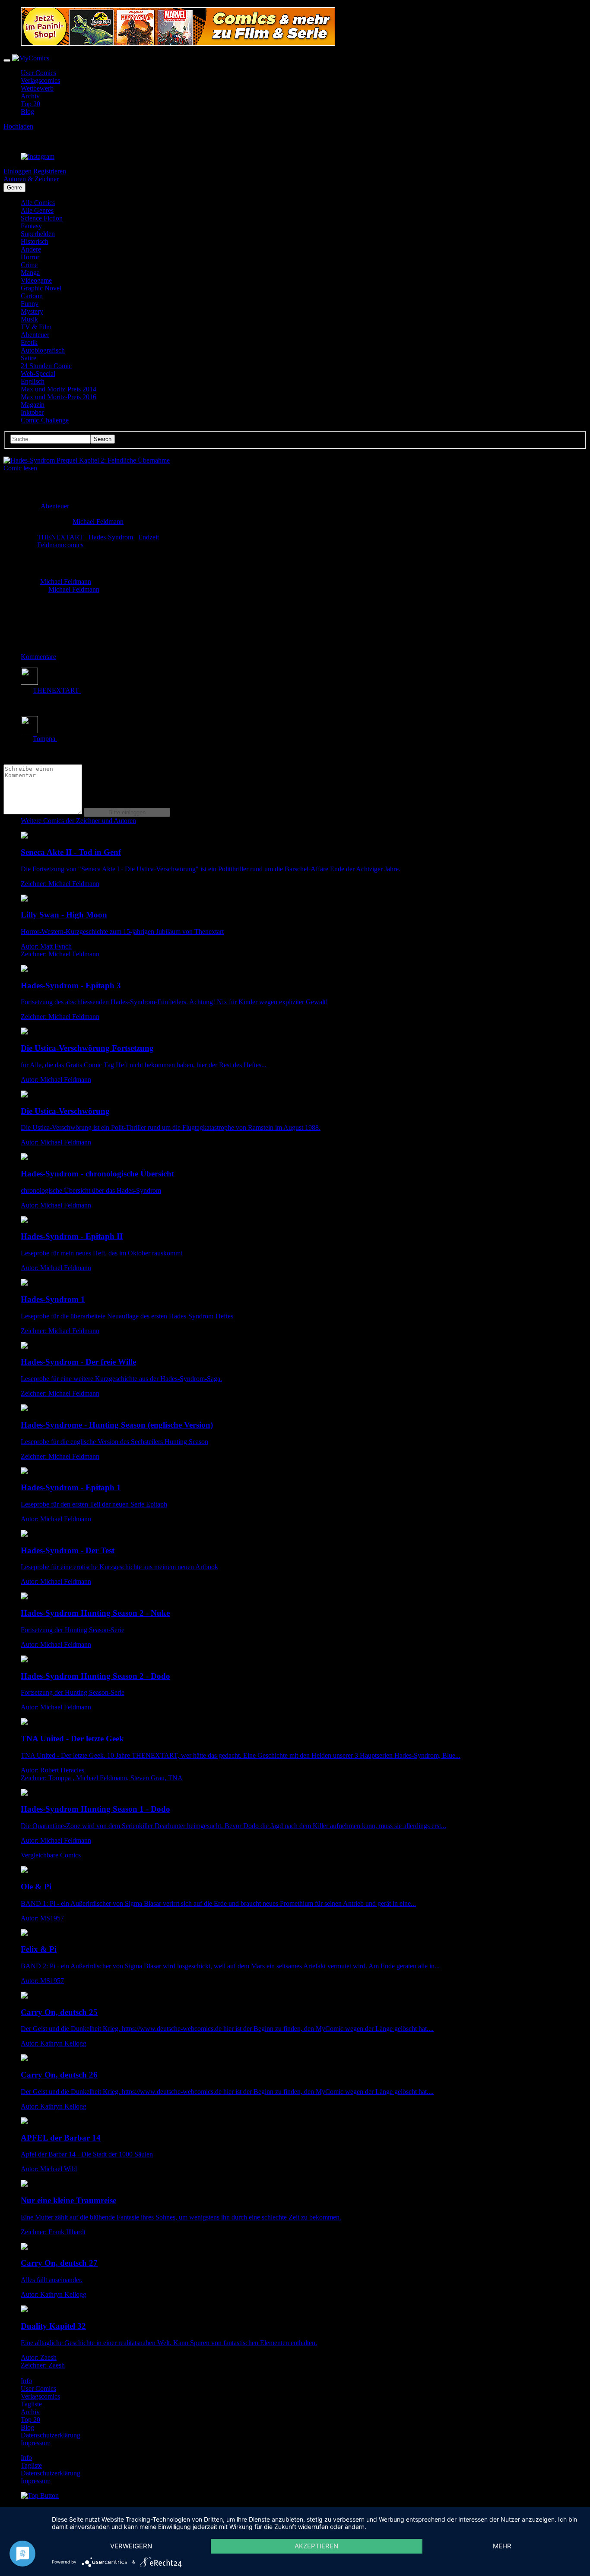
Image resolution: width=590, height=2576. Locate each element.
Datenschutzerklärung (51, 2435)
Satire (29, 358)
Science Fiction (42, 218)
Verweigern (131, 2546)
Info (26, 2381)
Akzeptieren (316, 2546)
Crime (29, 265)
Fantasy (31, 226)
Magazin (33, 405)
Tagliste (31, 2404)
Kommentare (38, 657)
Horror (30, 257)
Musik (29, 319)
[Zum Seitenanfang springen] (40, 2496)
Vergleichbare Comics (51, 1855)
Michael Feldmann (98, 522)
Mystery (32, 311)
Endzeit (149, 537)
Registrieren (50, 171)
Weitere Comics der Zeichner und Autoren (78, 821)
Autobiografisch (43, 350)
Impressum (36, 2443)
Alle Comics (38, 203)
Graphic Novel (41, 288)
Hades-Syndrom (112, 537)
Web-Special (38, 374)
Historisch (35, 241)
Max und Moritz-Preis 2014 (59, 389)
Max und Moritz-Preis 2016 (59, 397)
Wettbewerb (37, 88)
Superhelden (38, 234)
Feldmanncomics (60, 545)
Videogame (36, 280)
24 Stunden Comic (46, 366)
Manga (30, 273)
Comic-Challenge (45, 420)
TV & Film (36, 327)
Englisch (33, 381)
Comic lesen (20, 468)
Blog (27, 112)
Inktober (32, 412)
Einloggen (17, 171)
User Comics (38, 73)
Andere (31, 249)
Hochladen (18, 126)
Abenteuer (35, 335)
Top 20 (30, 104)
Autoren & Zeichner (31, 179)
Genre (14, 188)
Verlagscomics (40, 80)
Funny (30, 304)
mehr (502, 2546)
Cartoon (32, 296)
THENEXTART (61, 537)
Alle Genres (37, 210)
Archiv (30, 96)
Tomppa (45, 739)
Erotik (29, 342)
